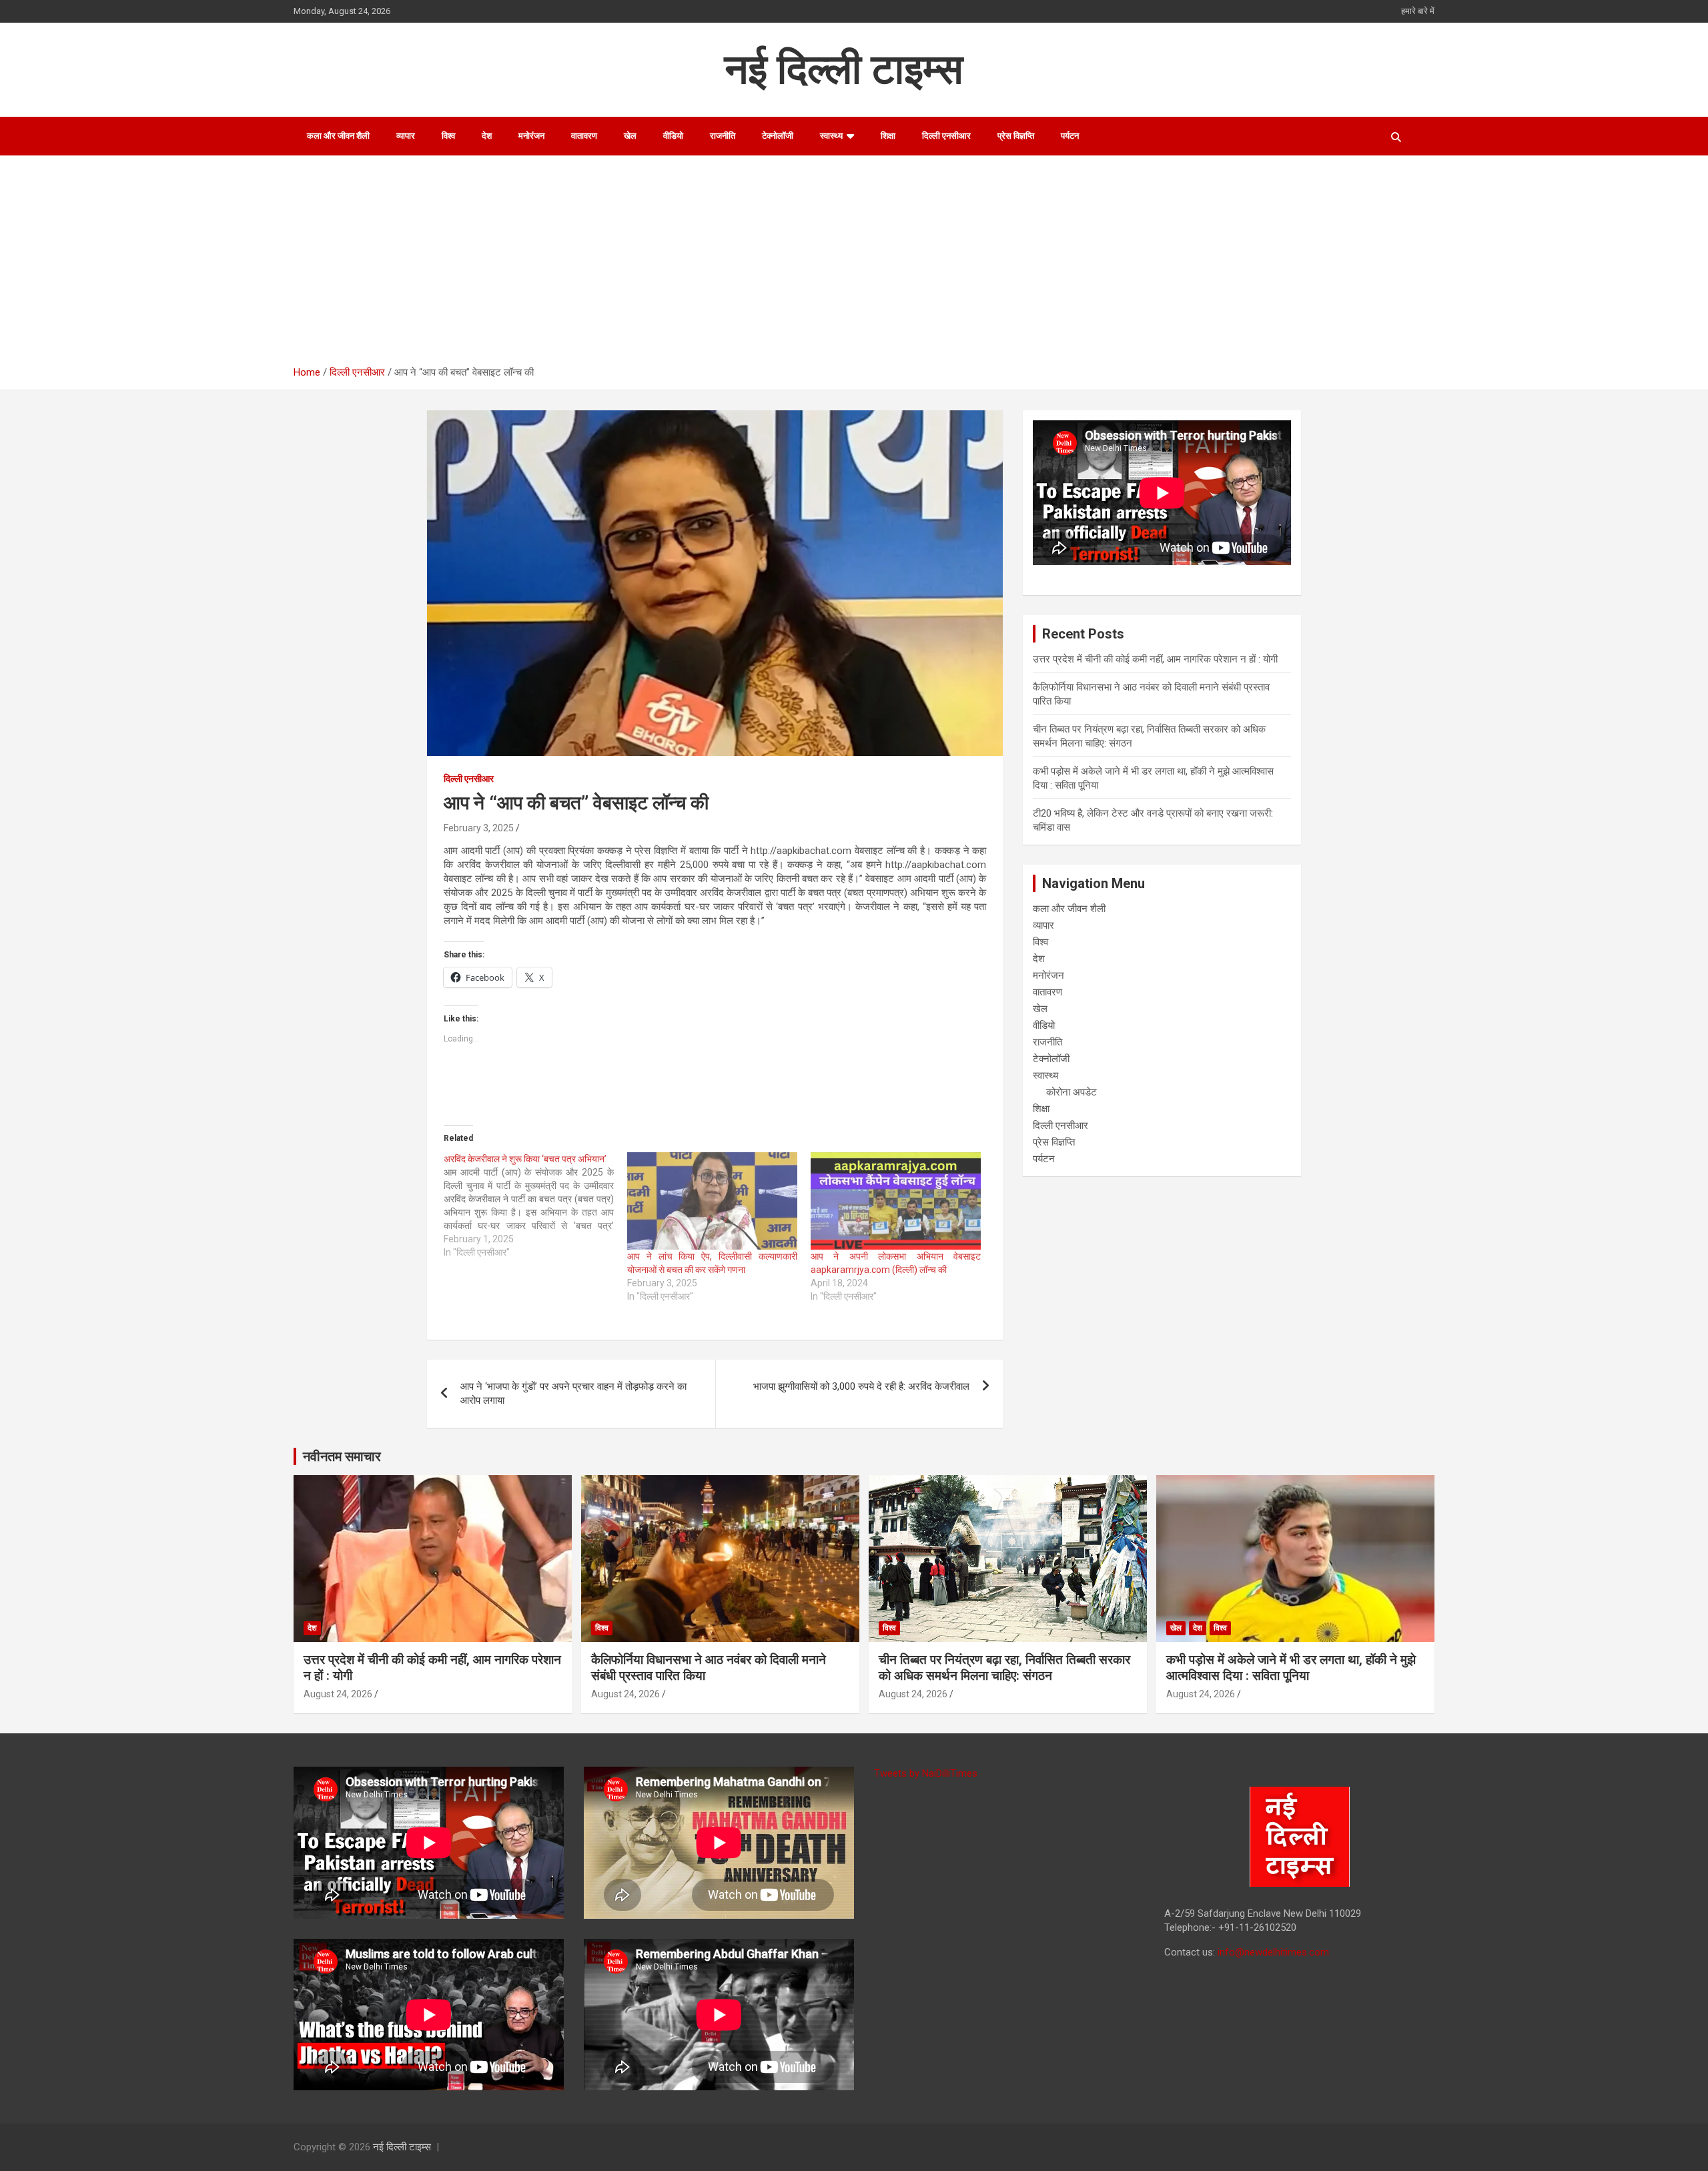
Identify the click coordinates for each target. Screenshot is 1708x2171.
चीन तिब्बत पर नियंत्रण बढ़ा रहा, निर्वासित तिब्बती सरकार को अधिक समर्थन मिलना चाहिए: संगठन (1004, 1668)
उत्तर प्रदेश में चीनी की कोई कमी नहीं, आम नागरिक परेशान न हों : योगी (1155, 659)
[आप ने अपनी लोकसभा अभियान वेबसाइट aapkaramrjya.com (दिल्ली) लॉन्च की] (896, 1201)
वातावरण (584, 136)
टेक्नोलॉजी (778, 136)
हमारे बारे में (1418, 11)
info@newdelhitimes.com (1273, 1952)
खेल (630, 136)
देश (487, 136)
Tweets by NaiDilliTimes (926, 1773)
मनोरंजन (531, 136)
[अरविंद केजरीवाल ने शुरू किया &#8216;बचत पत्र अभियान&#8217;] (535, 1206)
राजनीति (723, 136)
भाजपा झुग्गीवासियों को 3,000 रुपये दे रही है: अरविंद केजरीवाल (861, 1386)
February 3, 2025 (479, 828)
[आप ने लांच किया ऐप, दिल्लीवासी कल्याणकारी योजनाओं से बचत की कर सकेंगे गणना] (712, 1201)
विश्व (448, 136)
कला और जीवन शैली (338, 136)
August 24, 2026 (338, 1694)
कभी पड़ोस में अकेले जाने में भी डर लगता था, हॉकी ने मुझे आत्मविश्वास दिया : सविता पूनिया (1291, 1668)
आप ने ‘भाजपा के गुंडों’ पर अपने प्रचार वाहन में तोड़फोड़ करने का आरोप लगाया (573, 1393)
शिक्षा (888, 136)
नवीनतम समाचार (342, 1456)
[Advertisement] (864, 266)
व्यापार (406, 136)
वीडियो (673, 136)
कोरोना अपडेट (1072, 1092)
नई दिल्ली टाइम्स (844, 69)
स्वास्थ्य (831, 136)
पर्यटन (1070, 136)
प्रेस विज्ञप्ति (1016, 136)
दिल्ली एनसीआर (946, 136)
